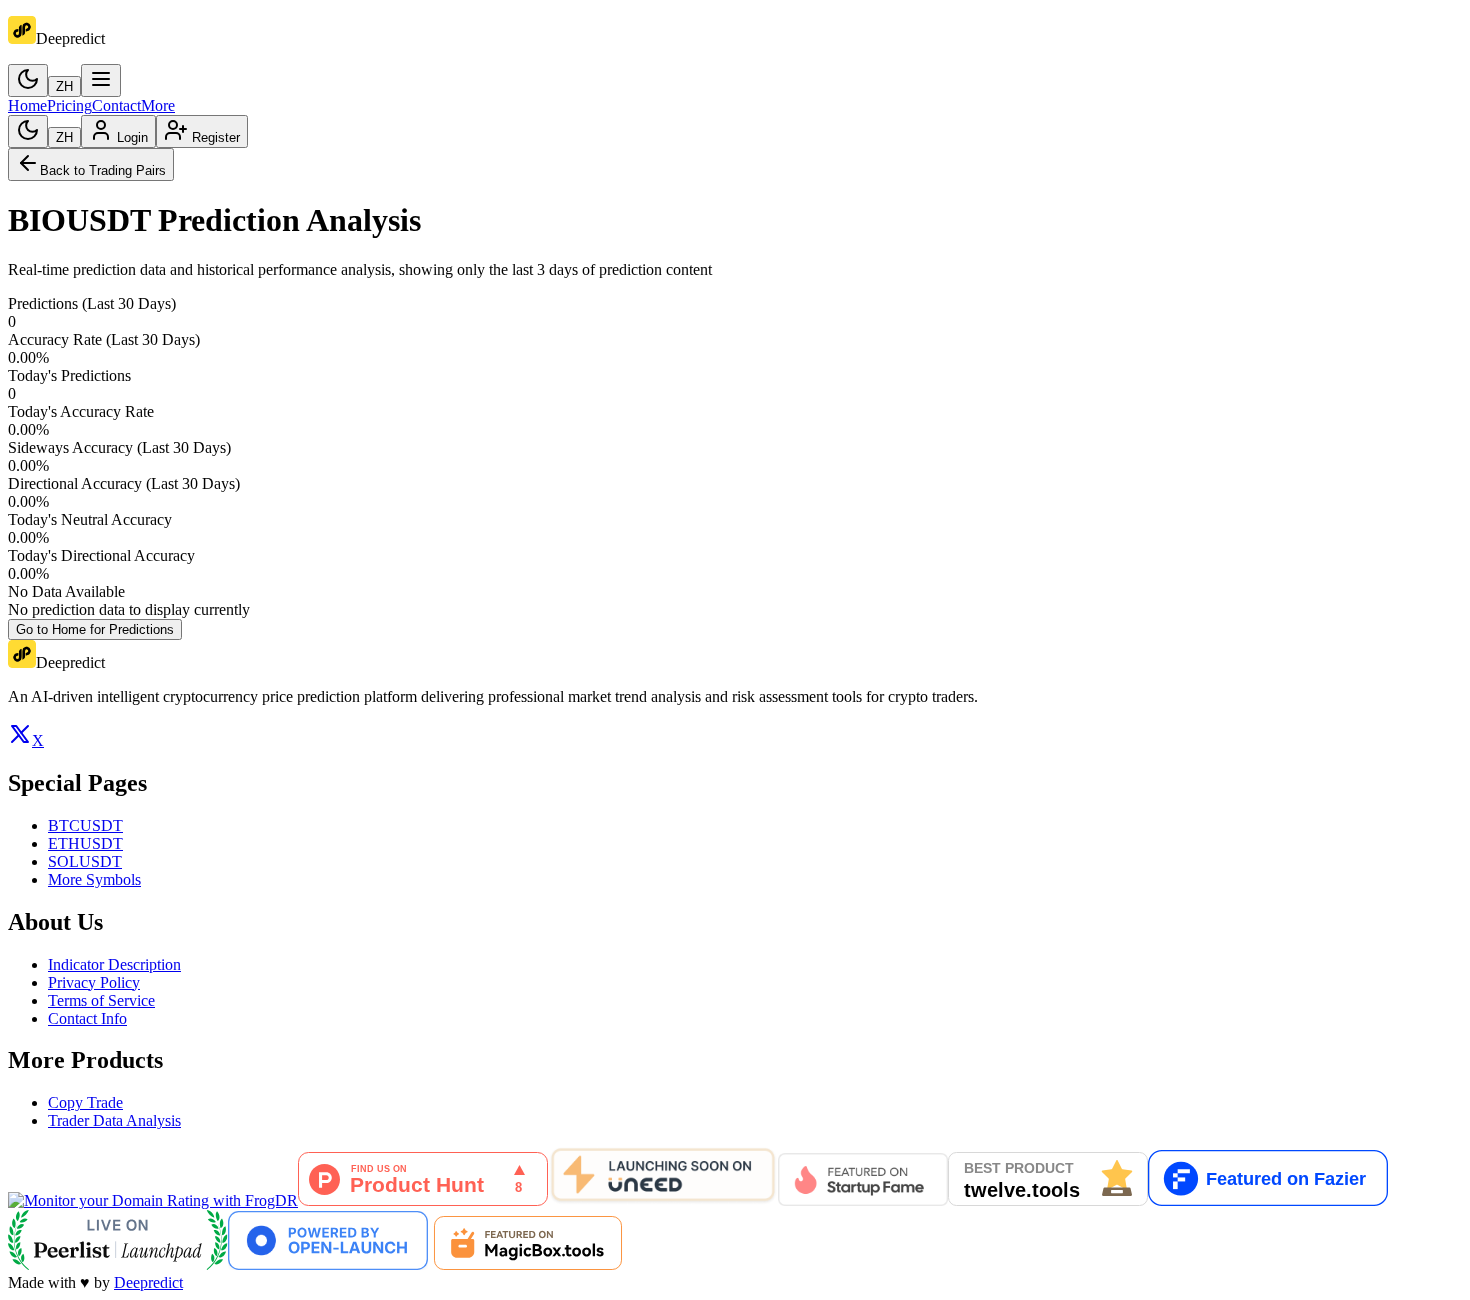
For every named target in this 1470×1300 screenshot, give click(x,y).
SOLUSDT (85, 861)
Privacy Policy (94, 982)
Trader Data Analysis (114, 1120)
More (158, 105)
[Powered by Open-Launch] (328, 1264)
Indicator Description (114, 964)
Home (27, 105)
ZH (64, 86)
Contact (116, 105)
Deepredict (148, 1282)
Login (132, 137)
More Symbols (94, 879)
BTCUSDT (85, 825)
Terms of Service (101, 1000)
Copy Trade (85, 1102)
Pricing (69, 105)
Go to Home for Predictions (95, 629)
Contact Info (87, 1018)
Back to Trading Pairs (103, 170)
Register (216, 137)
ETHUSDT (85, 843)
